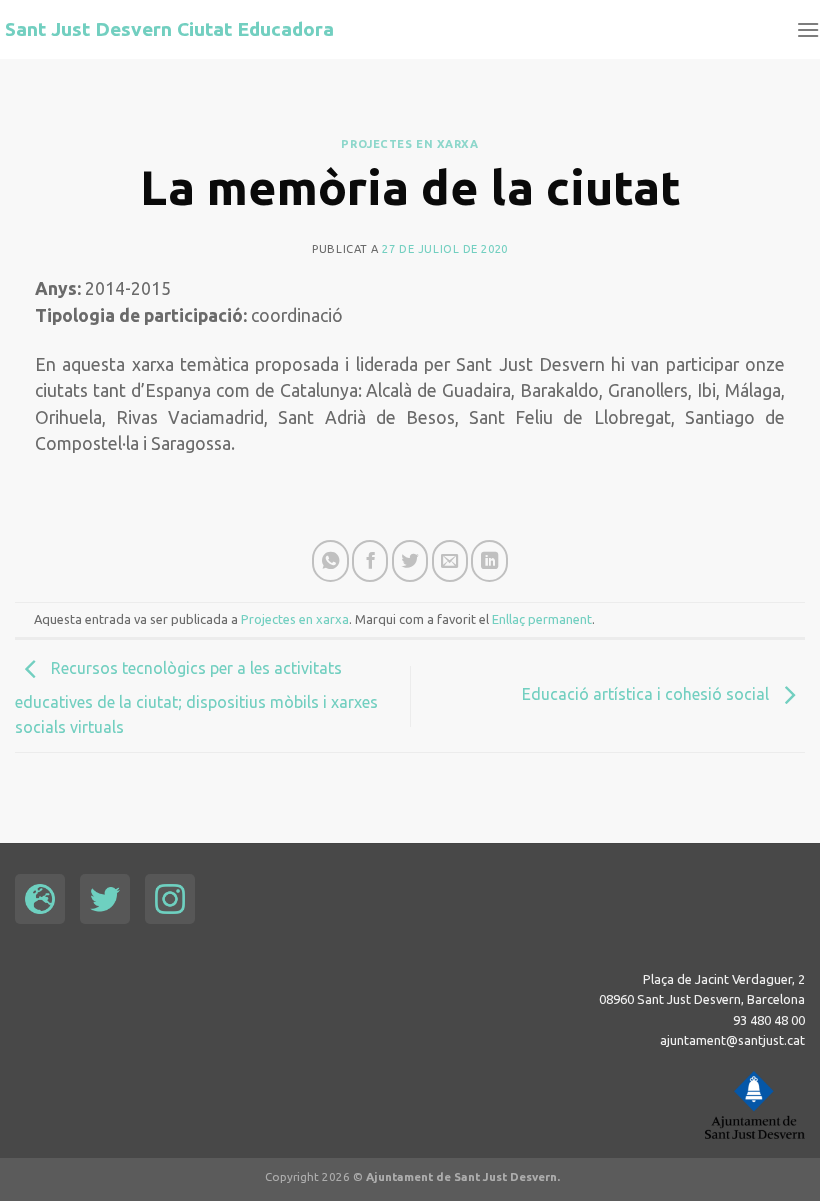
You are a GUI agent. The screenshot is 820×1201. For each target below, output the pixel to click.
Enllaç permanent (542, 619)
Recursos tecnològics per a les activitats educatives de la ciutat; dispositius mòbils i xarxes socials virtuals (196, 698)
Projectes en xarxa (409, 144)
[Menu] (808, 29)
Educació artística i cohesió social (647, 694)
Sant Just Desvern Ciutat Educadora (169, 29)
